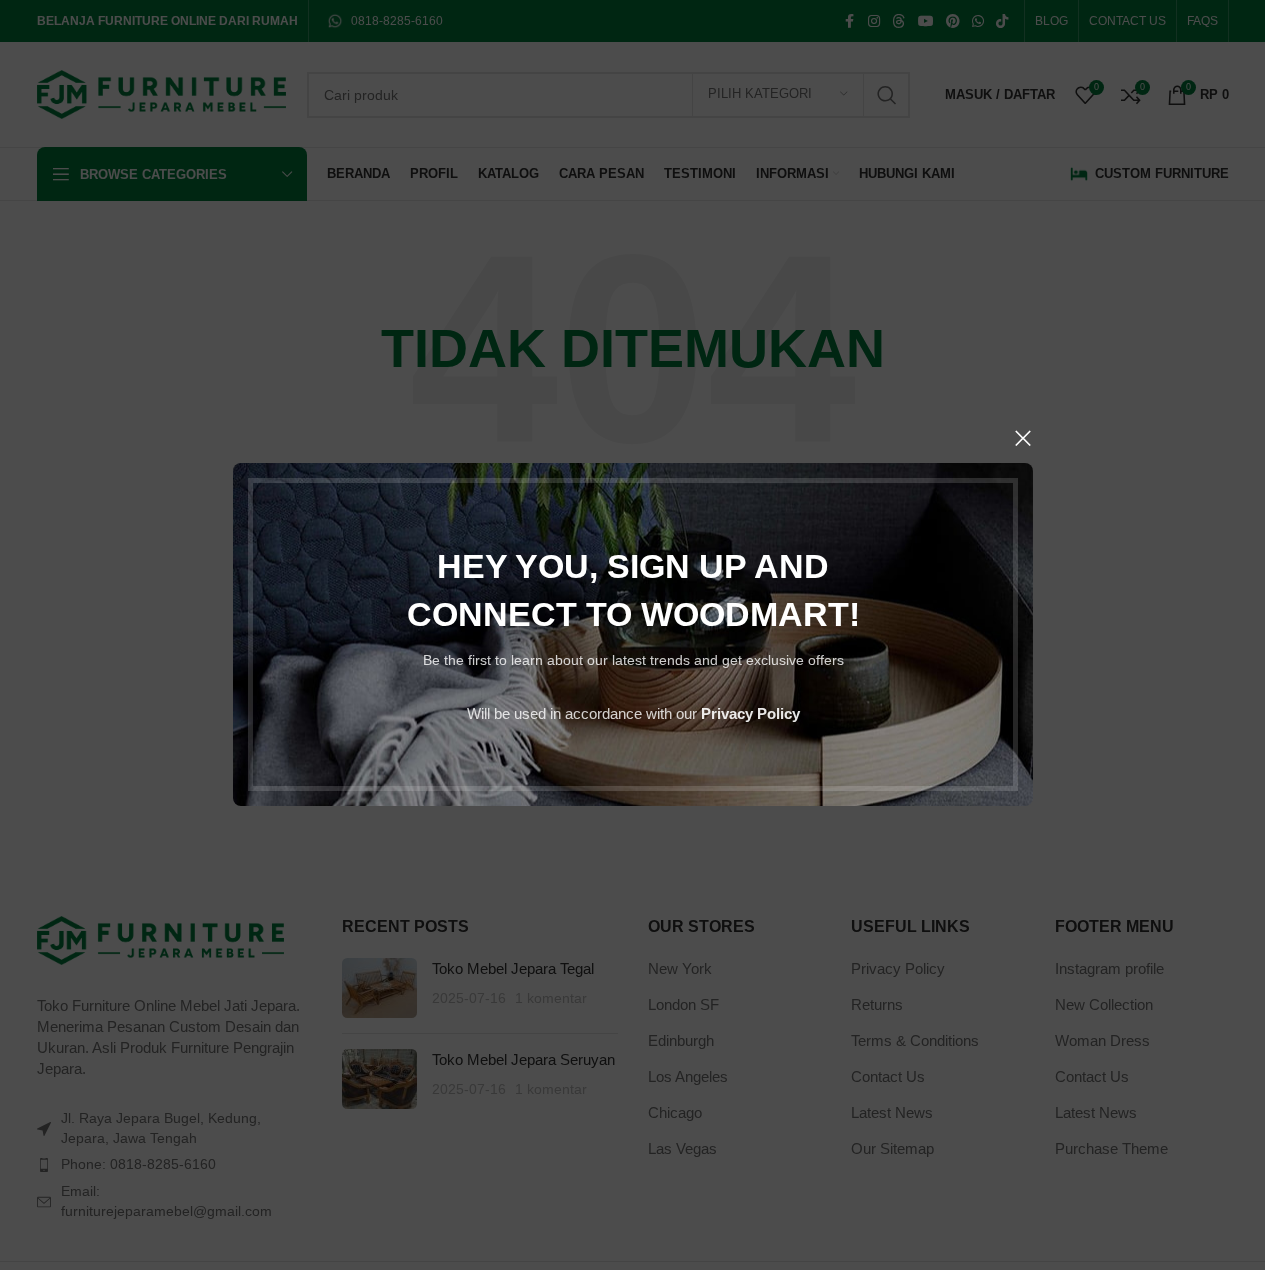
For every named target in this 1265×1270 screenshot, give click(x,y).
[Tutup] (1023, 438)
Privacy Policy (749, 714)
